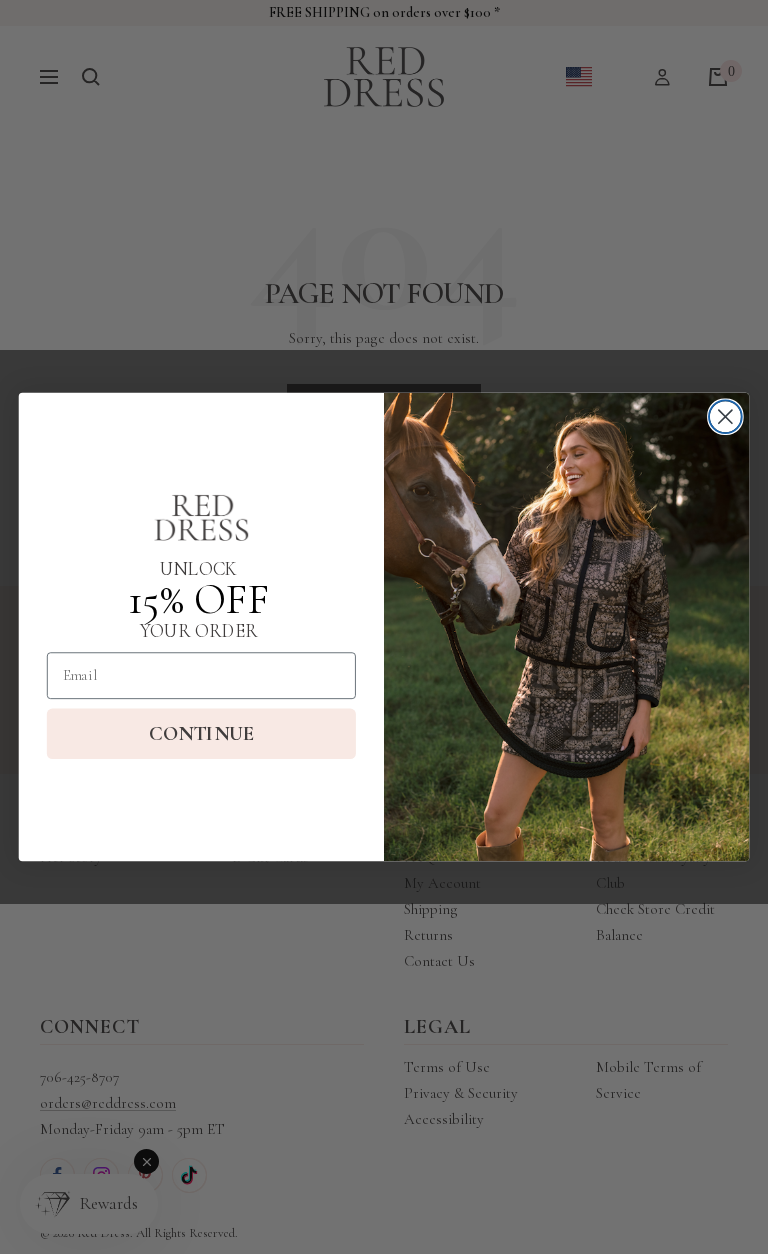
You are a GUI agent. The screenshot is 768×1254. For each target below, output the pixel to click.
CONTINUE (201, 734)
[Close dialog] (725, 416)
